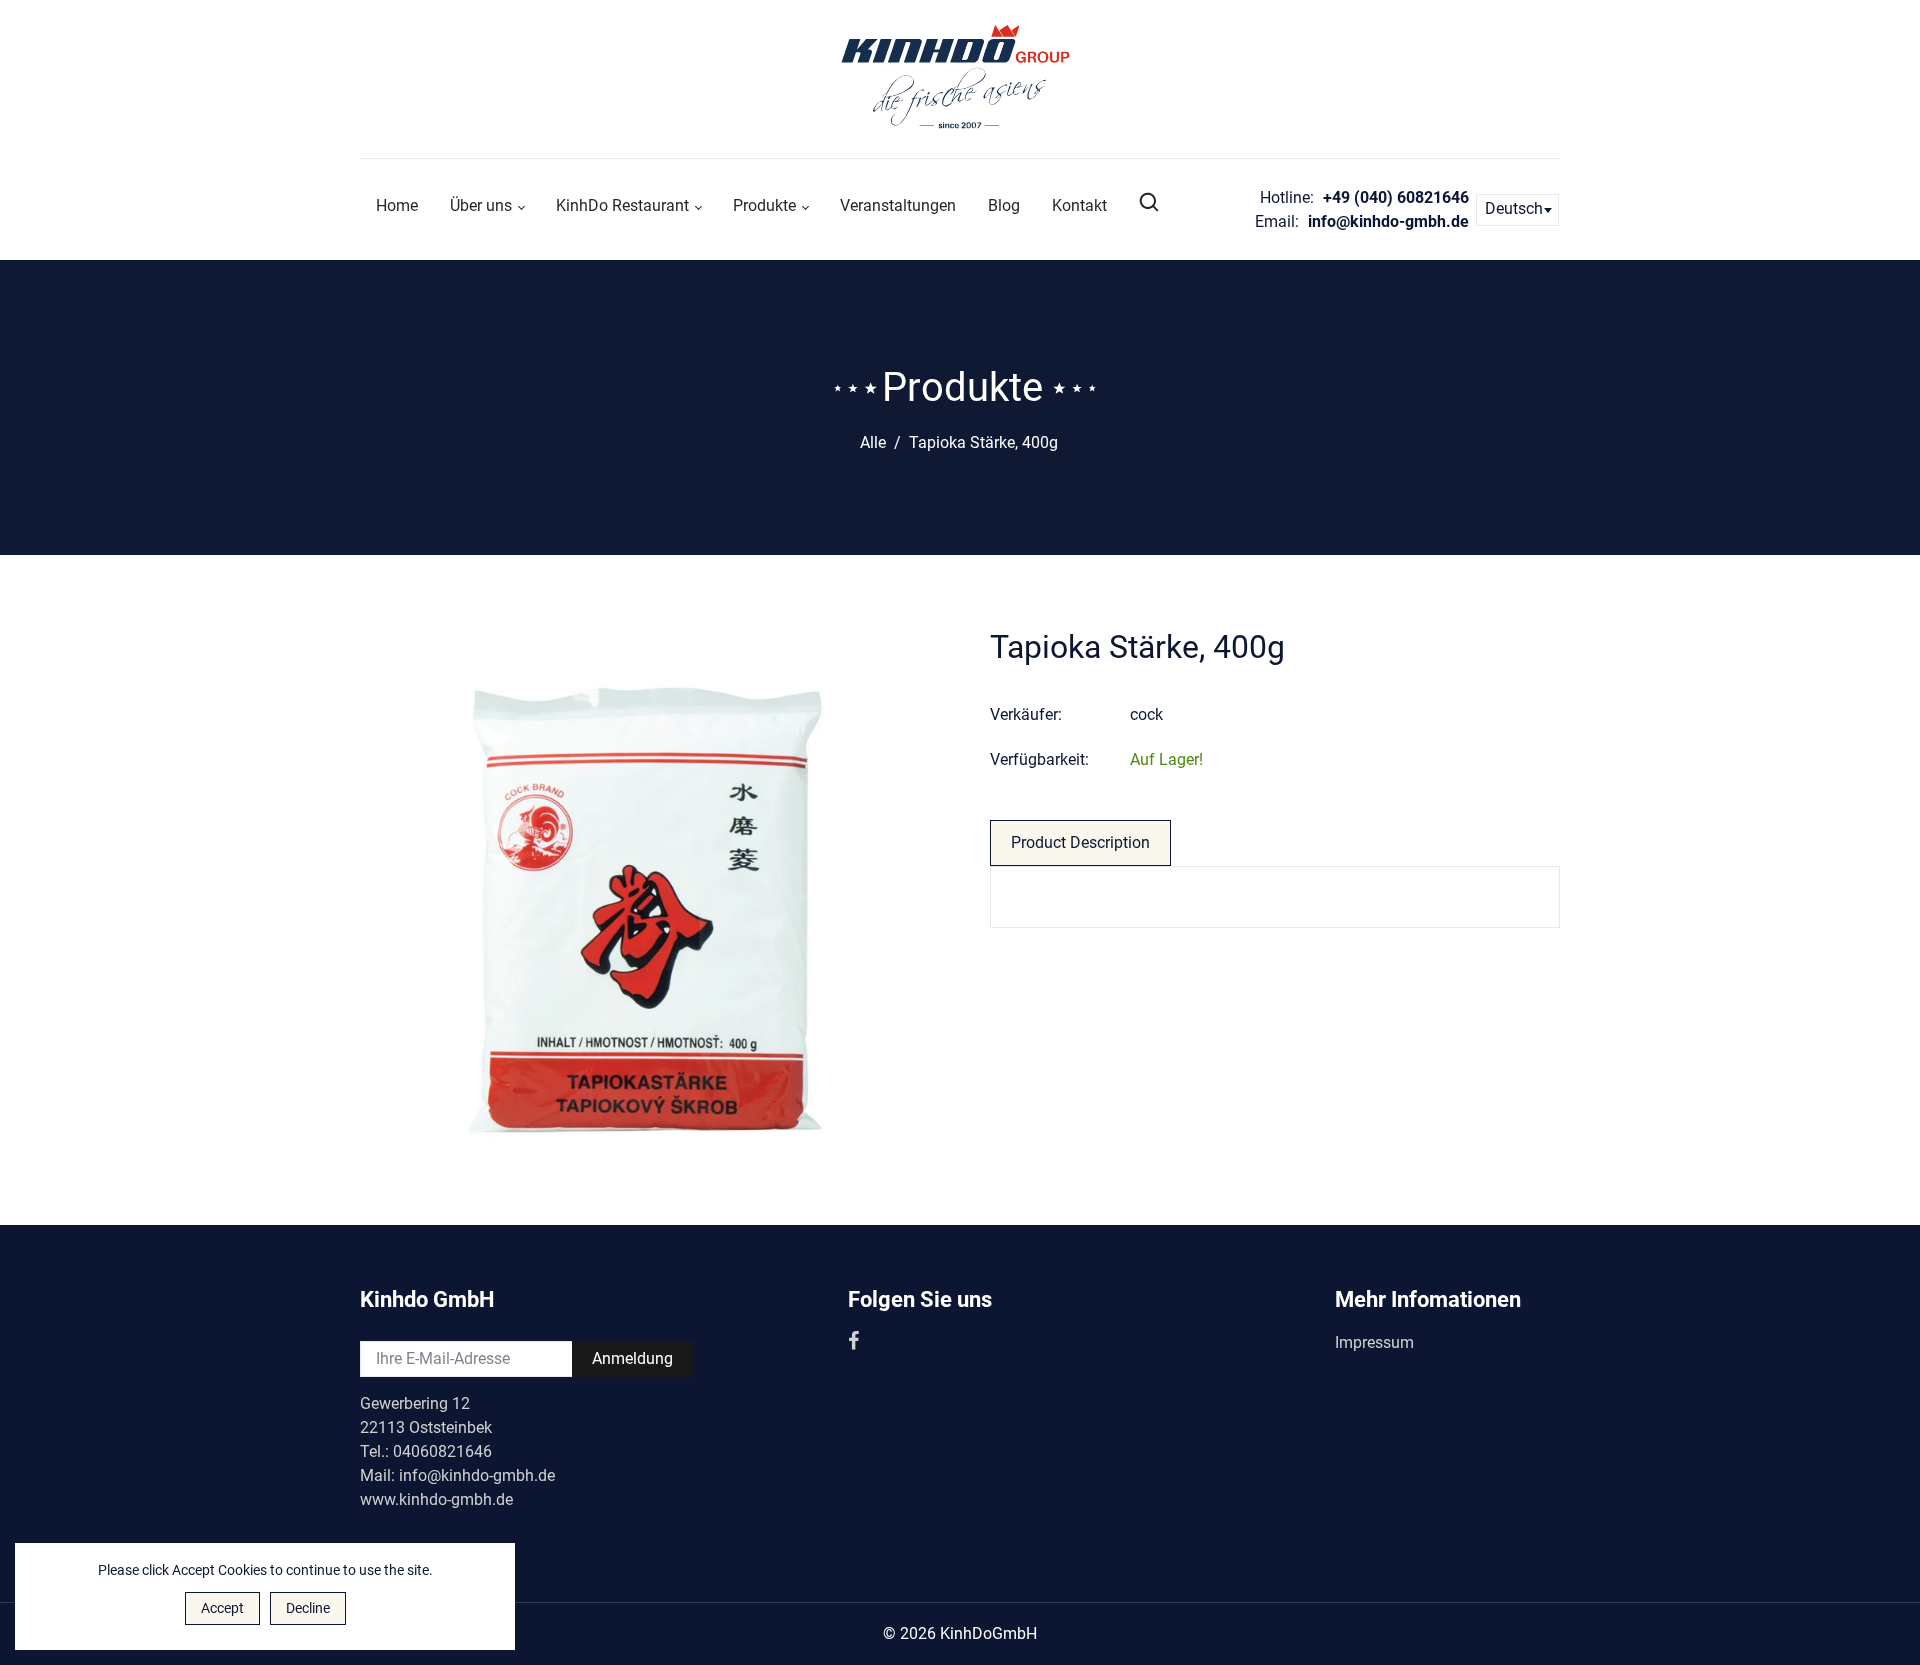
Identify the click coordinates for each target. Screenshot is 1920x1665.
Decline (308, 1608)
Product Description (1080, 842)
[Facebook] (855, 1342)
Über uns (483, 205)
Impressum (1374, 1342)
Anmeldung (632, 1358)
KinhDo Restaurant (624, 205)
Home (397, 205)
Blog (1004, 205)
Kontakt (1079, 205)
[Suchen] (1151, 203)
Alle (873, 442)
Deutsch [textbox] (1514, 208)
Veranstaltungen (898, 205)
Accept (222, 1608)
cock (1146, 714)
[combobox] (1517, 210)
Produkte (766, 205)
